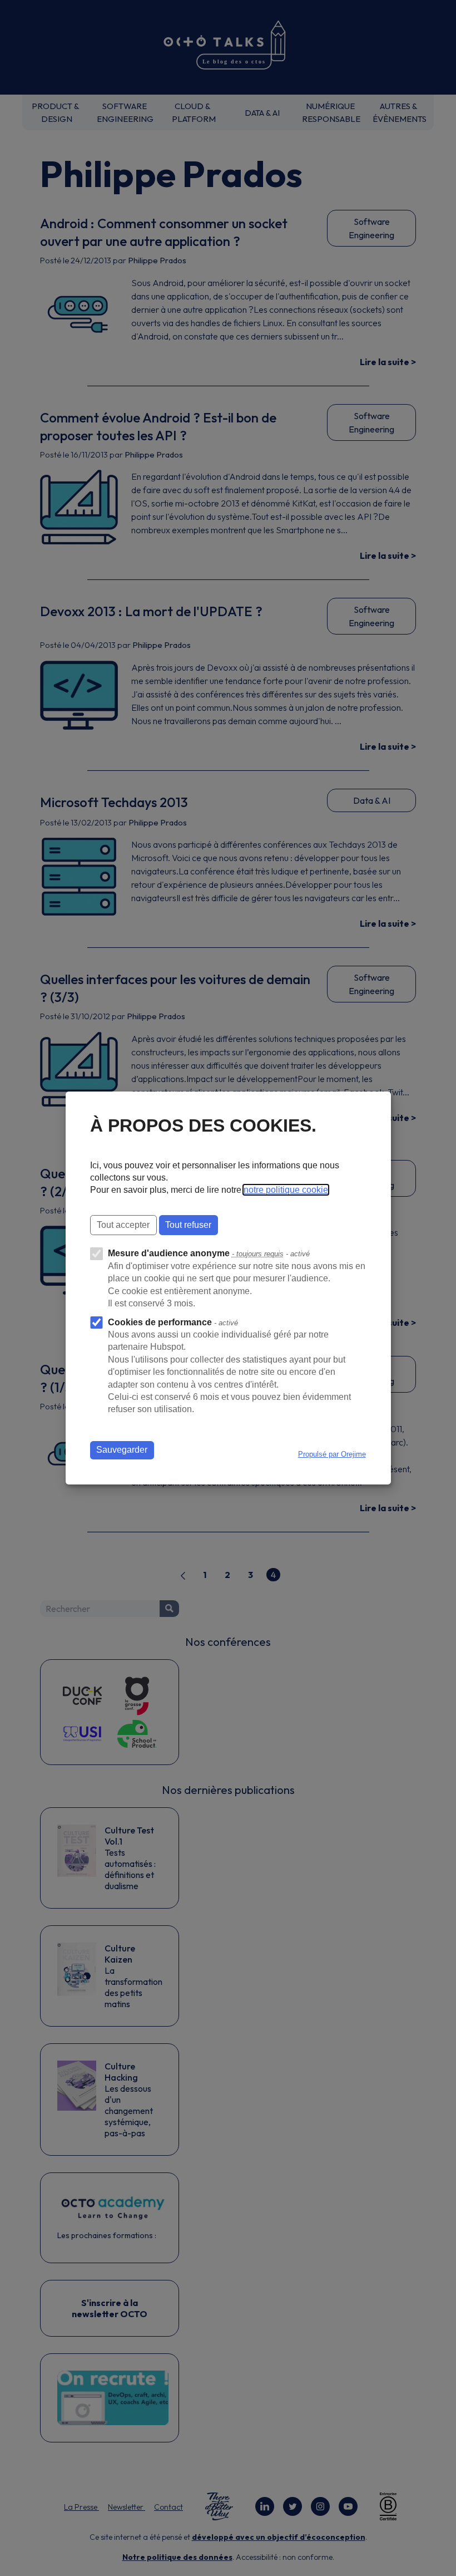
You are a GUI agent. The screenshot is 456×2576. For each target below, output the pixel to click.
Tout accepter (123, 1225)
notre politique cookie (286, 1190)
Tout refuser (188, 1225)
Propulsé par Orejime (332, 1454)
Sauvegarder (122, 1450)
